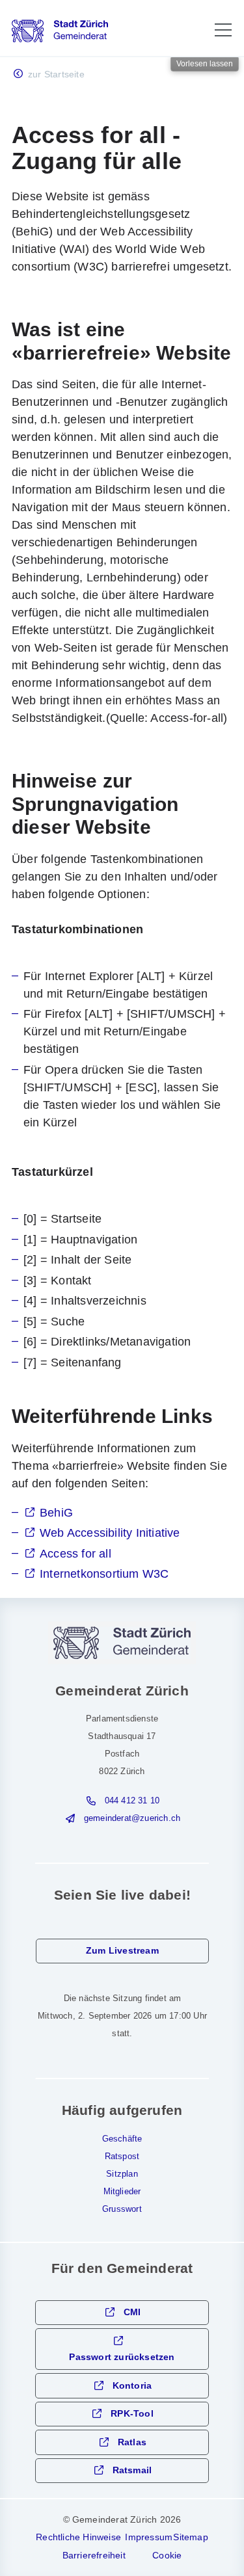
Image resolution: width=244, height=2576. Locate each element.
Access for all (75, 1554)
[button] (223, 30)
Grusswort (122, 2209)
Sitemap (190, 2537)
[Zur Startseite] (60, 31)
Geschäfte (122, 2139)
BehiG (56, 1513)
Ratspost (122, 2157)
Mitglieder (122, 2192)
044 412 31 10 (132, 1801)
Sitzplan (122, 2174)
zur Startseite (56, 74)
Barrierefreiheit (94, 2555)
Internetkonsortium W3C (104, 1574)
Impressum (149, 2537)
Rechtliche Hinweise (78, 2537)
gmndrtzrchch (132, 1818)
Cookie (167, 2555)
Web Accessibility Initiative (110, 1533)
